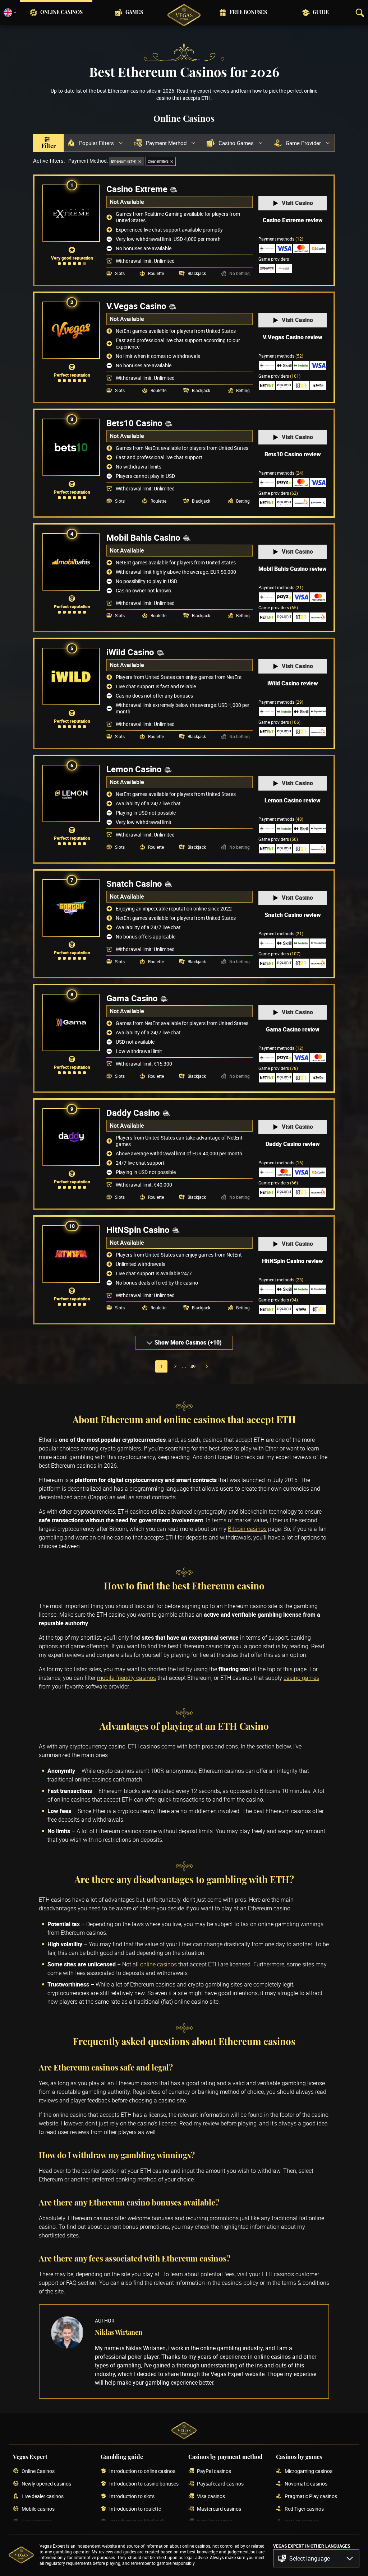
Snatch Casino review (293, 915)
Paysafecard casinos (220, 2484)
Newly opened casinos (46, 2484)
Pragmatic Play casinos (311, 2496)
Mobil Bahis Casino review (293, 569)
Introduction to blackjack (137, 2522)
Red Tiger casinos (304, 2509)
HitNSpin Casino (138, 1230)
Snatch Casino (134, 884)
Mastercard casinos (219, 2509)
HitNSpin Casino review (293, 1261)
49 (193, 1366)
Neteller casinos (215, 2522)
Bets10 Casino (134, 423)
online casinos (158, 1964)
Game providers (279, 376)
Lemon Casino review (293, 800)
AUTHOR (105, 2321)
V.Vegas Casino (136, 306)
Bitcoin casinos (247, 1529)
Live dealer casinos (43, 2496)
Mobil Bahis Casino (143, 537)
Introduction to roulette (135, 2509)
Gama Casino (132, 998)
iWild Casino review (293, 683)
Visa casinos (211, 2496)
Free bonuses (248, 13)
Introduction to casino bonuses (144, 2484)
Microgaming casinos (309, 2471)
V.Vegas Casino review (293, 337)
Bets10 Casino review (293, 454)
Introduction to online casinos (142, 2471)
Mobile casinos (38, 2509)
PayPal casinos (214, 2471)
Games (134, 13)
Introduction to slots (132, 2496)
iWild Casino (130, 652)
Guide (321, 13)
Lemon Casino (134, 769)
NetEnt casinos (302, 2522)
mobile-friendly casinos (126, 1678)
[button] (316, 2558)
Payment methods (281, 239)
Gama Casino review (293, 1029)
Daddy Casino (133, 1113)
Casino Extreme (137, 189)
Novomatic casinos (306, 2484)
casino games (301, 1678)
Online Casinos (61, 13)
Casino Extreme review (293, 220)
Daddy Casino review (293, 1144)
